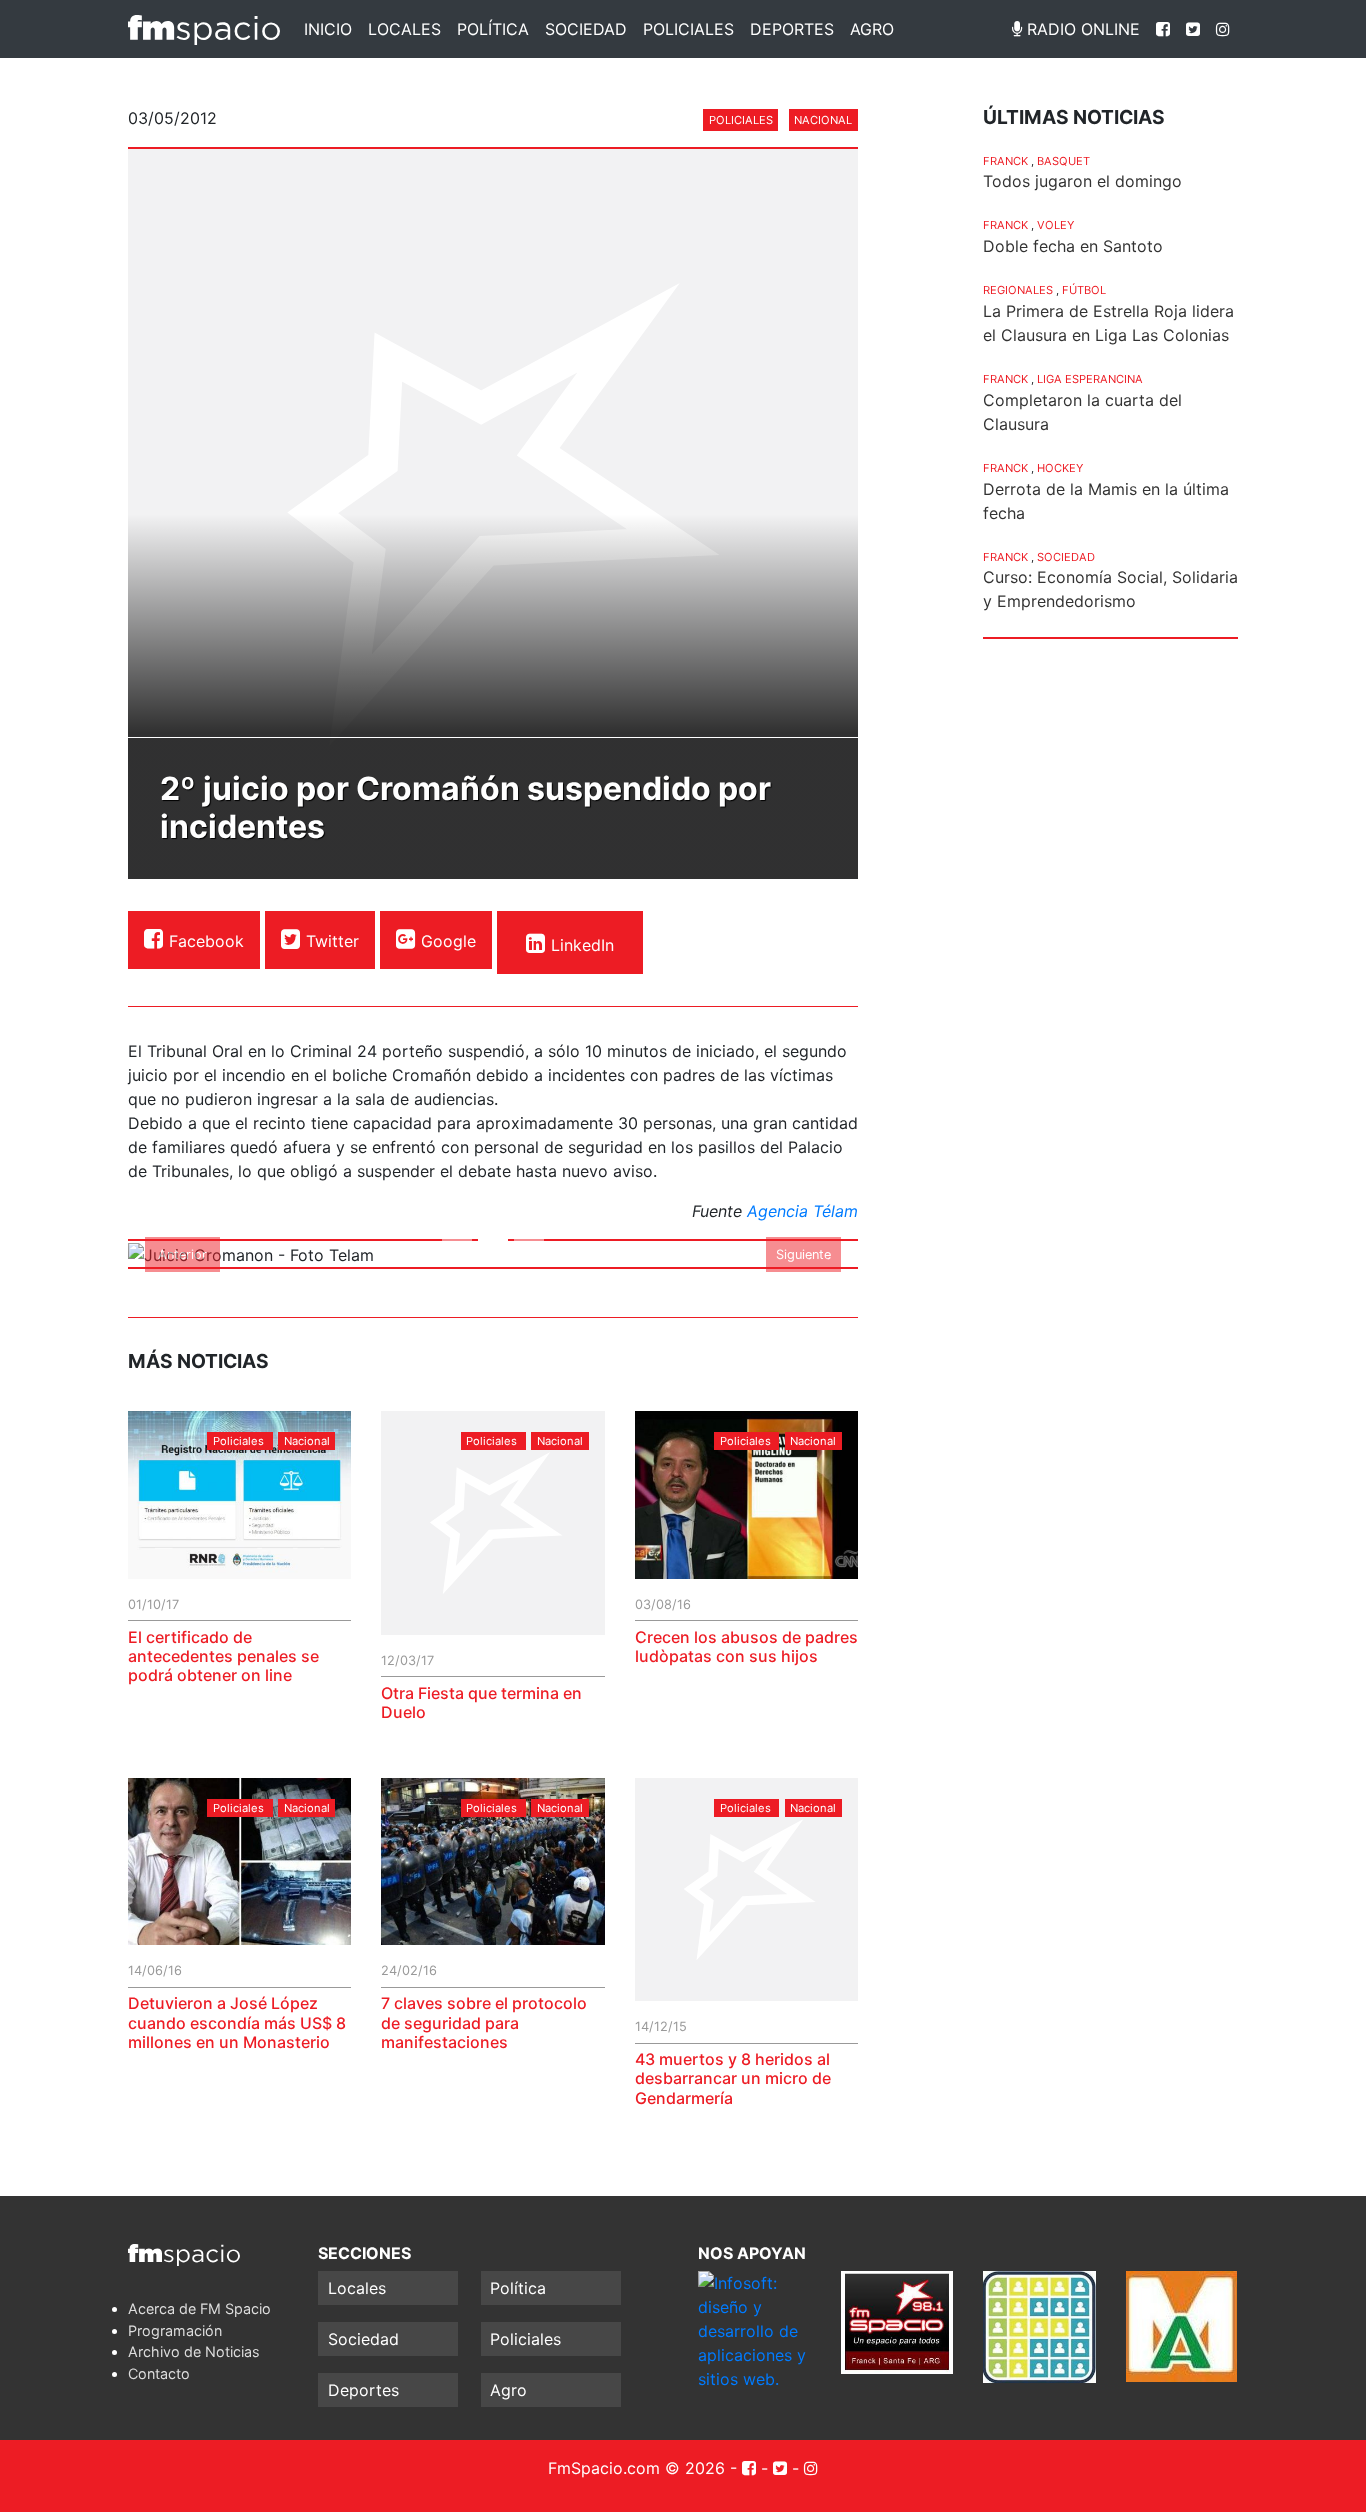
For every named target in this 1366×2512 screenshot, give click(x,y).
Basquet (1063, 161)
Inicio (328, 29)
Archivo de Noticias (194, 2351)
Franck (1005, 161)
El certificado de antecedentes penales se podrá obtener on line (223, 1656)
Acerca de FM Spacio (199, 2308)
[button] (183, 1254)
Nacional (823, 120)
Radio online (1081, 29)
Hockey (1060, 468)
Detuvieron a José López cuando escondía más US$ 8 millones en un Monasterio (237, 2022)
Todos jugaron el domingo (1082, 181)
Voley (1055, 225)
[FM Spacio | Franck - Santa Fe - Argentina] (204, 29)
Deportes (792, 29)
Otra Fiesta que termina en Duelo (481, 1702)
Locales (404, 29)
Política (493, 29)
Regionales (1018, 290)
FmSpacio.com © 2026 (636, 2468)
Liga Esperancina (1090, 379)
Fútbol (1084, 290)
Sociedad (586, 29)
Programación (175, 2330)
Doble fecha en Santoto (1073, 246)
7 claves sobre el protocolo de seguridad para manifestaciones (484, 2022)
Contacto (159, 2373)
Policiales (688, 29)
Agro (872, 29)
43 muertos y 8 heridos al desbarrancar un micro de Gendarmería (733, 2078)
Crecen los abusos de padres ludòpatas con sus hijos (746, 1646)
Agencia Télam (802, 1211)
